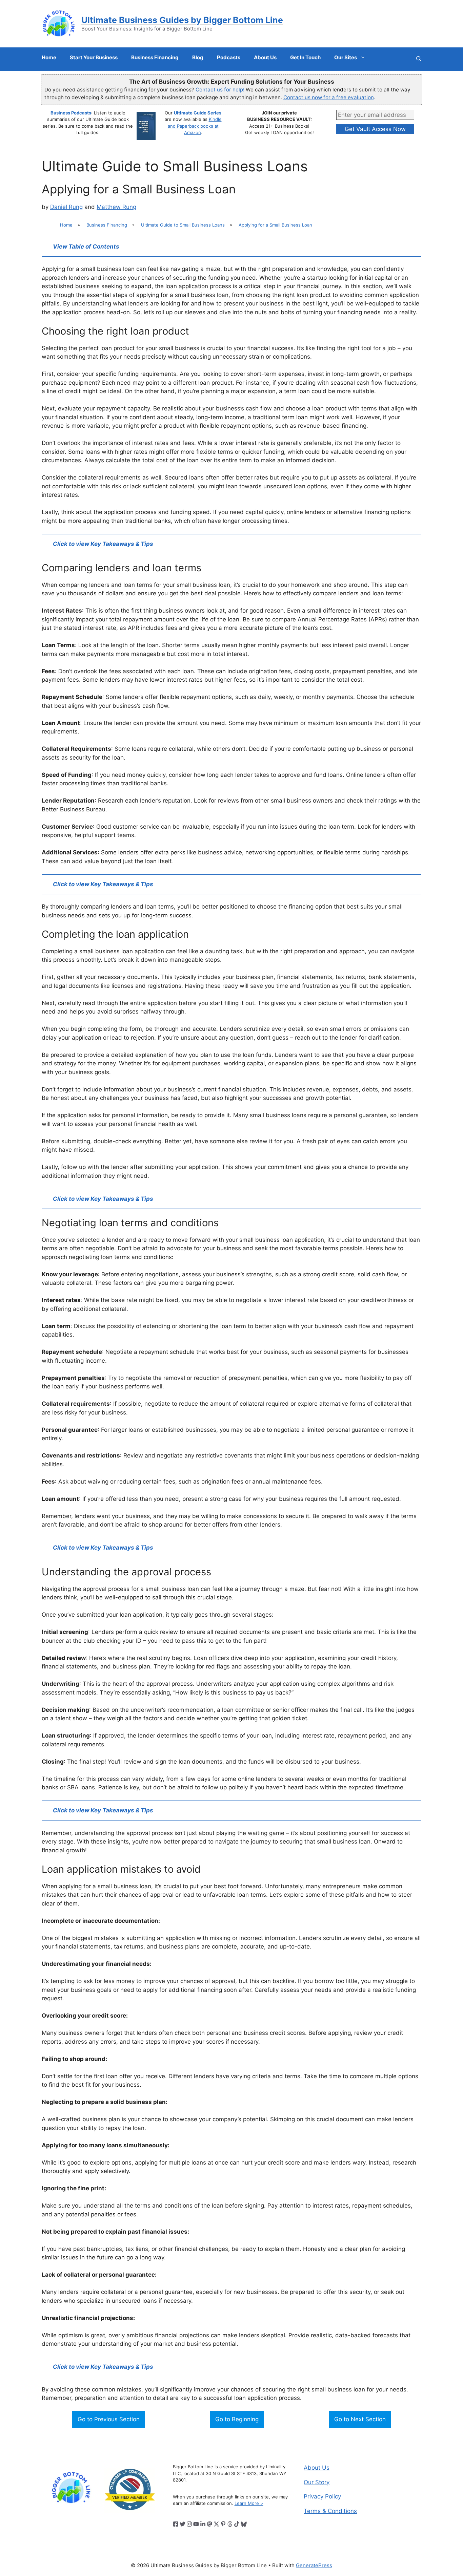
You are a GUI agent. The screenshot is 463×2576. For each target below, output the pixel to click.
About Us (265, 57)
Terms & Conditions (330, 2511)
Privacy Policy (322, 2496)
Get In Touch (305, 57)
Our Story (317, 2482)
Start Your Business (94, 57)
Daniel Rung (66, 207)
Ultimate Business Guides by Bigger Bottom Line (182, 20)
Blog (198, 57)
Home (49, 57)
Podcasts (229, 57)
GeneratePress (314, 2565)
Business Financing (155, 57)
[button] (419, 59)
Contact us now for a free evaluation (329, 97)
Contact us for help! (220, 90)
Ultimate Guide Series (198, 113)
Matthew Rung (116, 207)
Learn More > (249, 2503)
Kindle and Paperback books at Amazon (195, 126)
